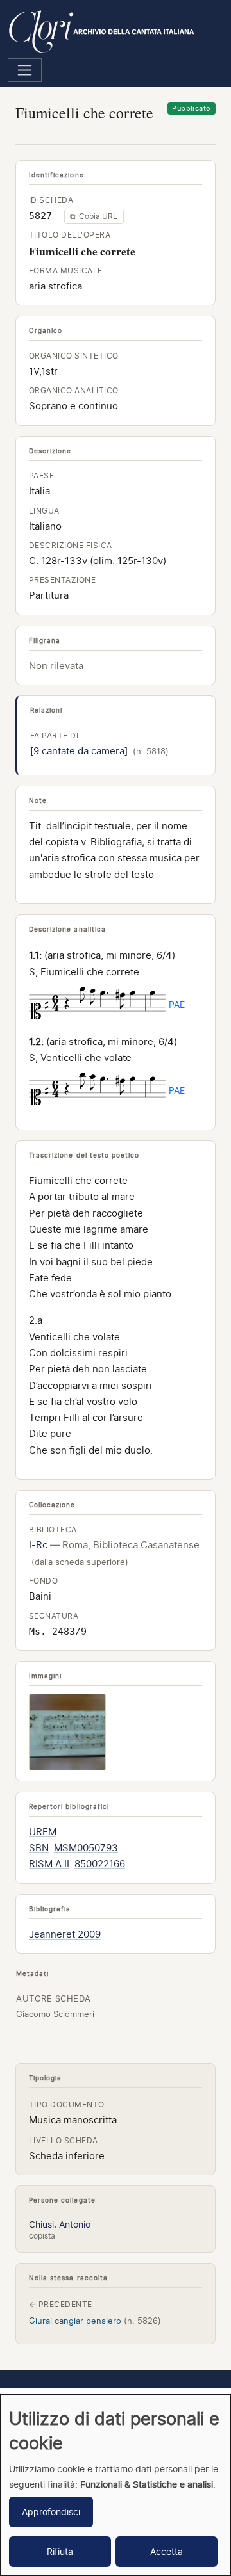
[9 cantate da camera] (80, 751)
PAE (177, 1004)
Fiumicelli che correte (82, 251)
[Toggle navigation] (25, 70)
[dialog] (116, 2485)
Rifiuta (60, 2551)
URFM (43, 1832)
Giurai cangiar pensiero (95, 2321)
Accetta (167, 2551)
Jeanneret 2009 (65, 1934)
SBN (39, 1848)
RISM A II (49, 1864)
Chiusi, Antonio (60, 2224)
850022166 (100, 1864)
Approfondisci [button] (51, 2512)
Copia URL (94, 216)
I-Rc (38, 1545)
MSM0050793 (86, 1848)
